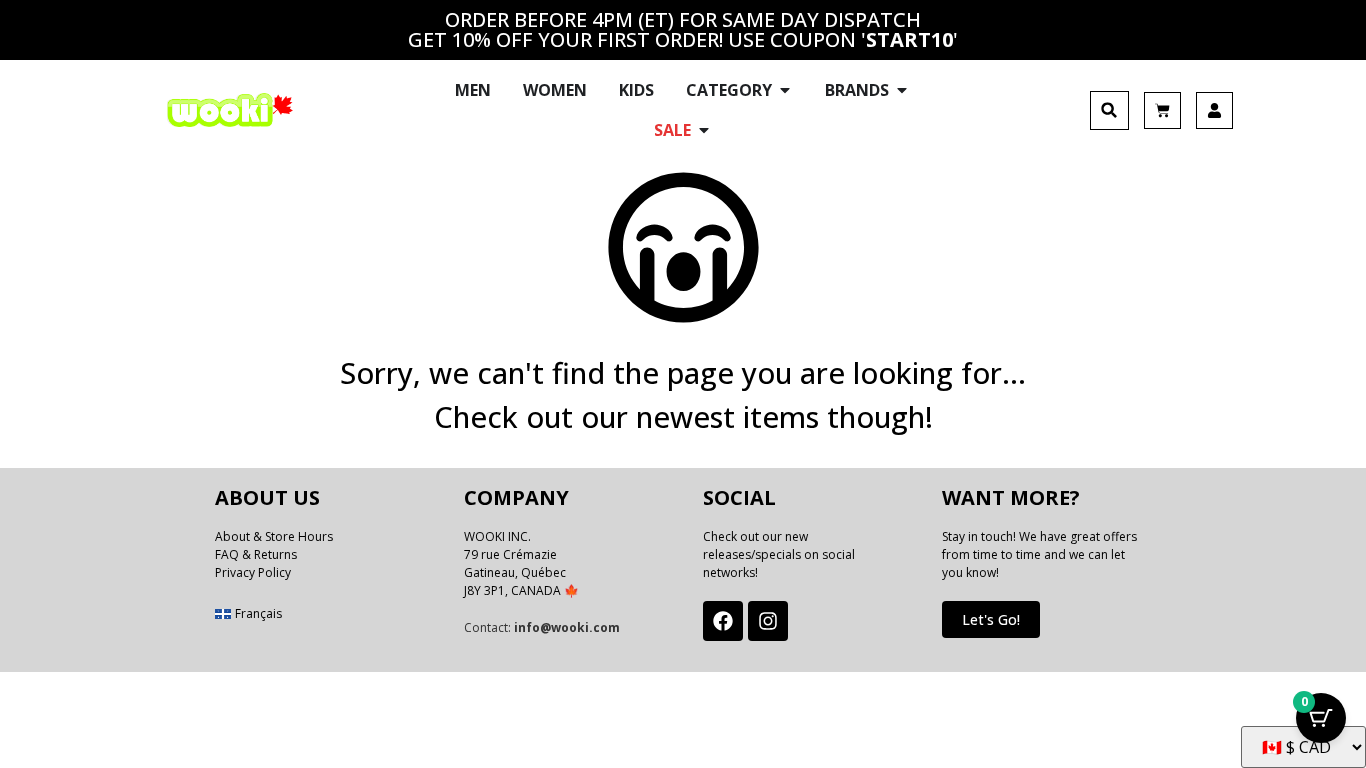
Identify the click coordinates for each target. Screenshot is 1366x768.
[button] (1109, 110)
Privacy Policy (253, 572)
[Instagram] (768, 621)
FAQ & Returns (256, 554)
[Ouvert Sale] (704, 130)
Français (258, 613)
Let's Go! (991, 619)
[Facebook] (723, 621)
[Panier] (1162, 110)
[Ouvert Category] (785, 90)
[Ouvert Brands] (902, 90)
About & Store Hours (274, 536)
